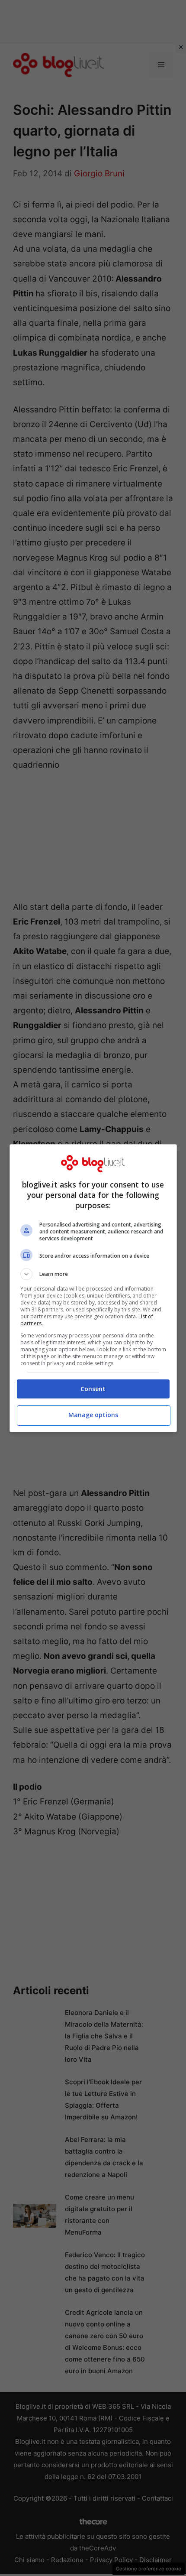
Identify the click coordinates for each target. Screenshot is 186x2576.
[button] (93, 1274)
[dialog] (93, 1288)
